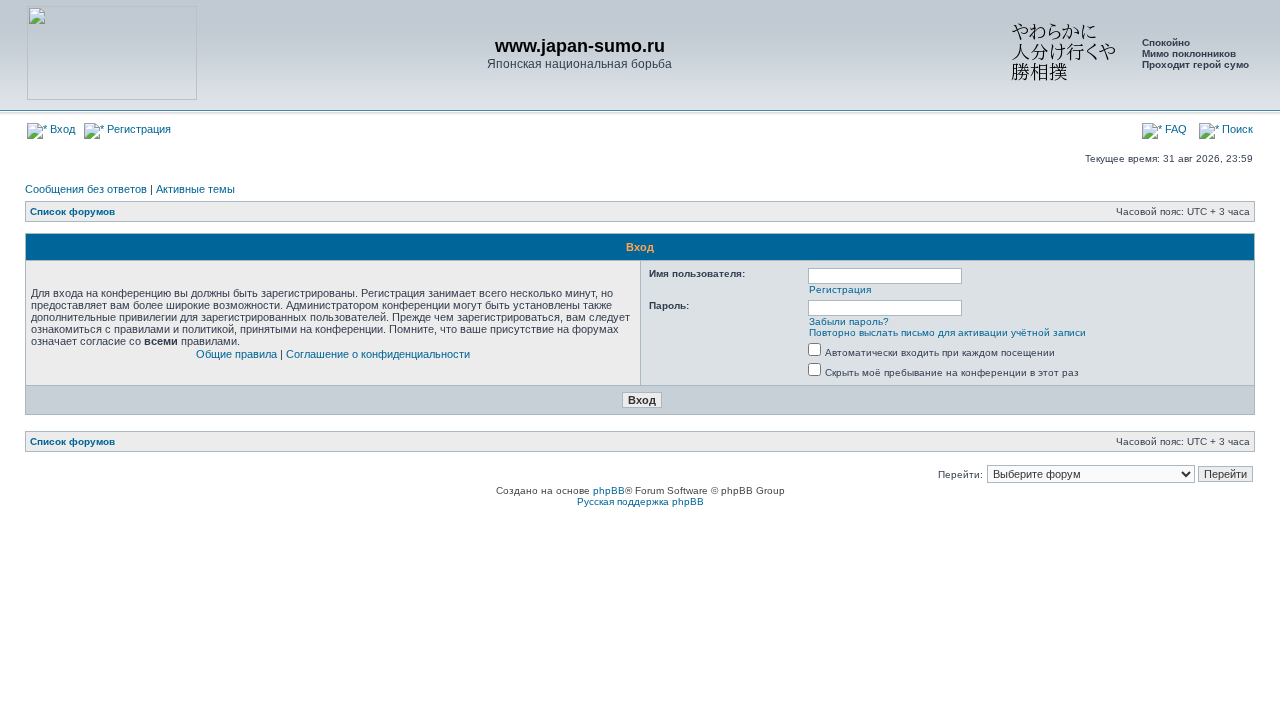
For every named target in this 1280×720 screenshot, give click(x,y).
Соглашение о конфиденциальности (378, 354)
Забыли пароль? (849, 321)
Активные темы (195, 189)
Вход (61, 129)
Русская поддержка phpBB (640, 501)
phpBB (609, 490)
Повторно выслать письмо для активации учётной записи (947, 332)
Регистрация (137, 129)
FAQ (1174, 129)
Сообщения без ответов (86, 189)
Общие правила (236, 354)
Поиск (1236, 129)
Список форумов (72, 211)
